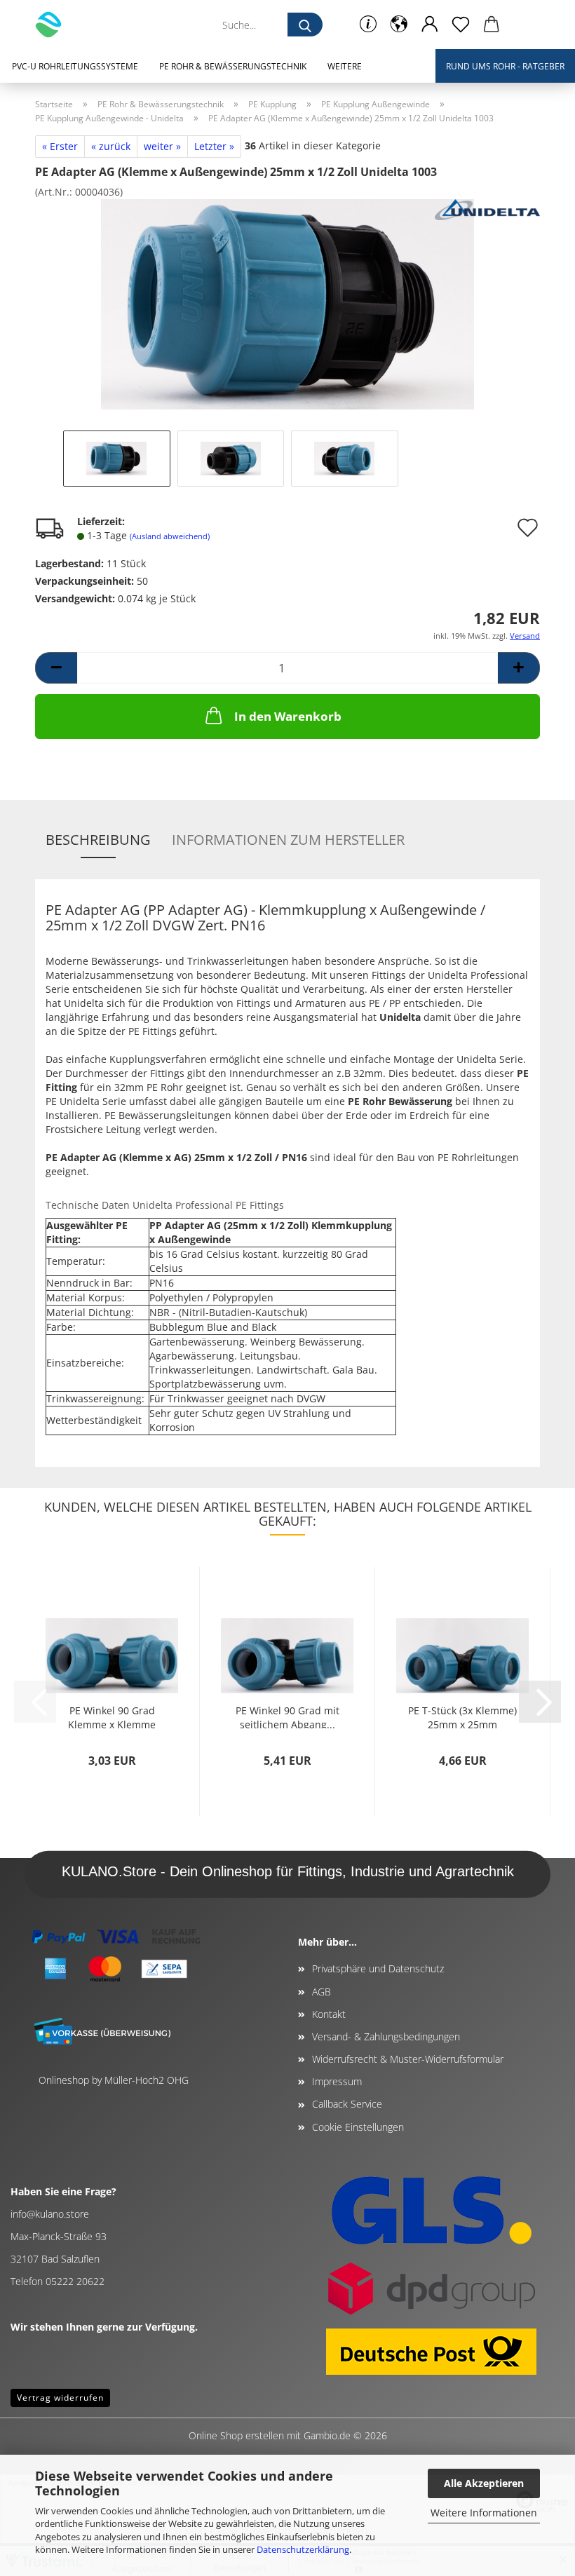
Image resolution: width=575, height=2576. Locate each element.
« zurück (111, 146)
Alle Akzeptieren (484, 2483)
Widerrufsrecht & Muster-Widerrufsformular (408, 2059)
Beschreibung (98, 840)
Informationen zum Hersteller (288, 840)
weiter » (162, 146)
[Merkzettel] (461, 25)
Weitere (345, 66)
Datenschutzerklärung (303, 2549)
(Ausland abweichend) (170, 536)
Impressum (337, 2081)
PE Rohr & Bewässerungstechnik (233, 66)
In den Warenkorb (288, 716)
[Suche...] (305, 25)
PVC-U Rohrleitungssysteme (75, 66)
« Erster (60, 146)
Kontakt (329, 2014)
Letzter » (214, 146)
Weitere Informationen (484, 2513)
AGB (322, 1992)
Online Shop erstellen (236, 2435)
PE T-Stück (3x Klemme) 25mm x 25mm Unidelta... (462, 1716)
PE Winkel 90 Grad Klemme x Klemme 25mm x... (112, 1716)
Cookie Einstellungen (358, 2127)
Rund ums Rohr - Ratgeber (505, 66)
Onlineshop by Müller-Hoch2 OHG (114, 2080)
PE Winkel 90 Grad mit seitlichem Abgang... (287, 1716)
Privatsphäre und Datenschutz (378, 1968)
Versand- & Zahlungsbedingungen (386, 2036)
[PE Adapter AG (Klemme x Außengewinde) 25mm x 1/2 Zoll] (287, 303)
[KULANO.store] (54, 25)
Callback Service (347, 2104)
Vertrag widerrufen (60, 2398)
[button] (399, 25)
